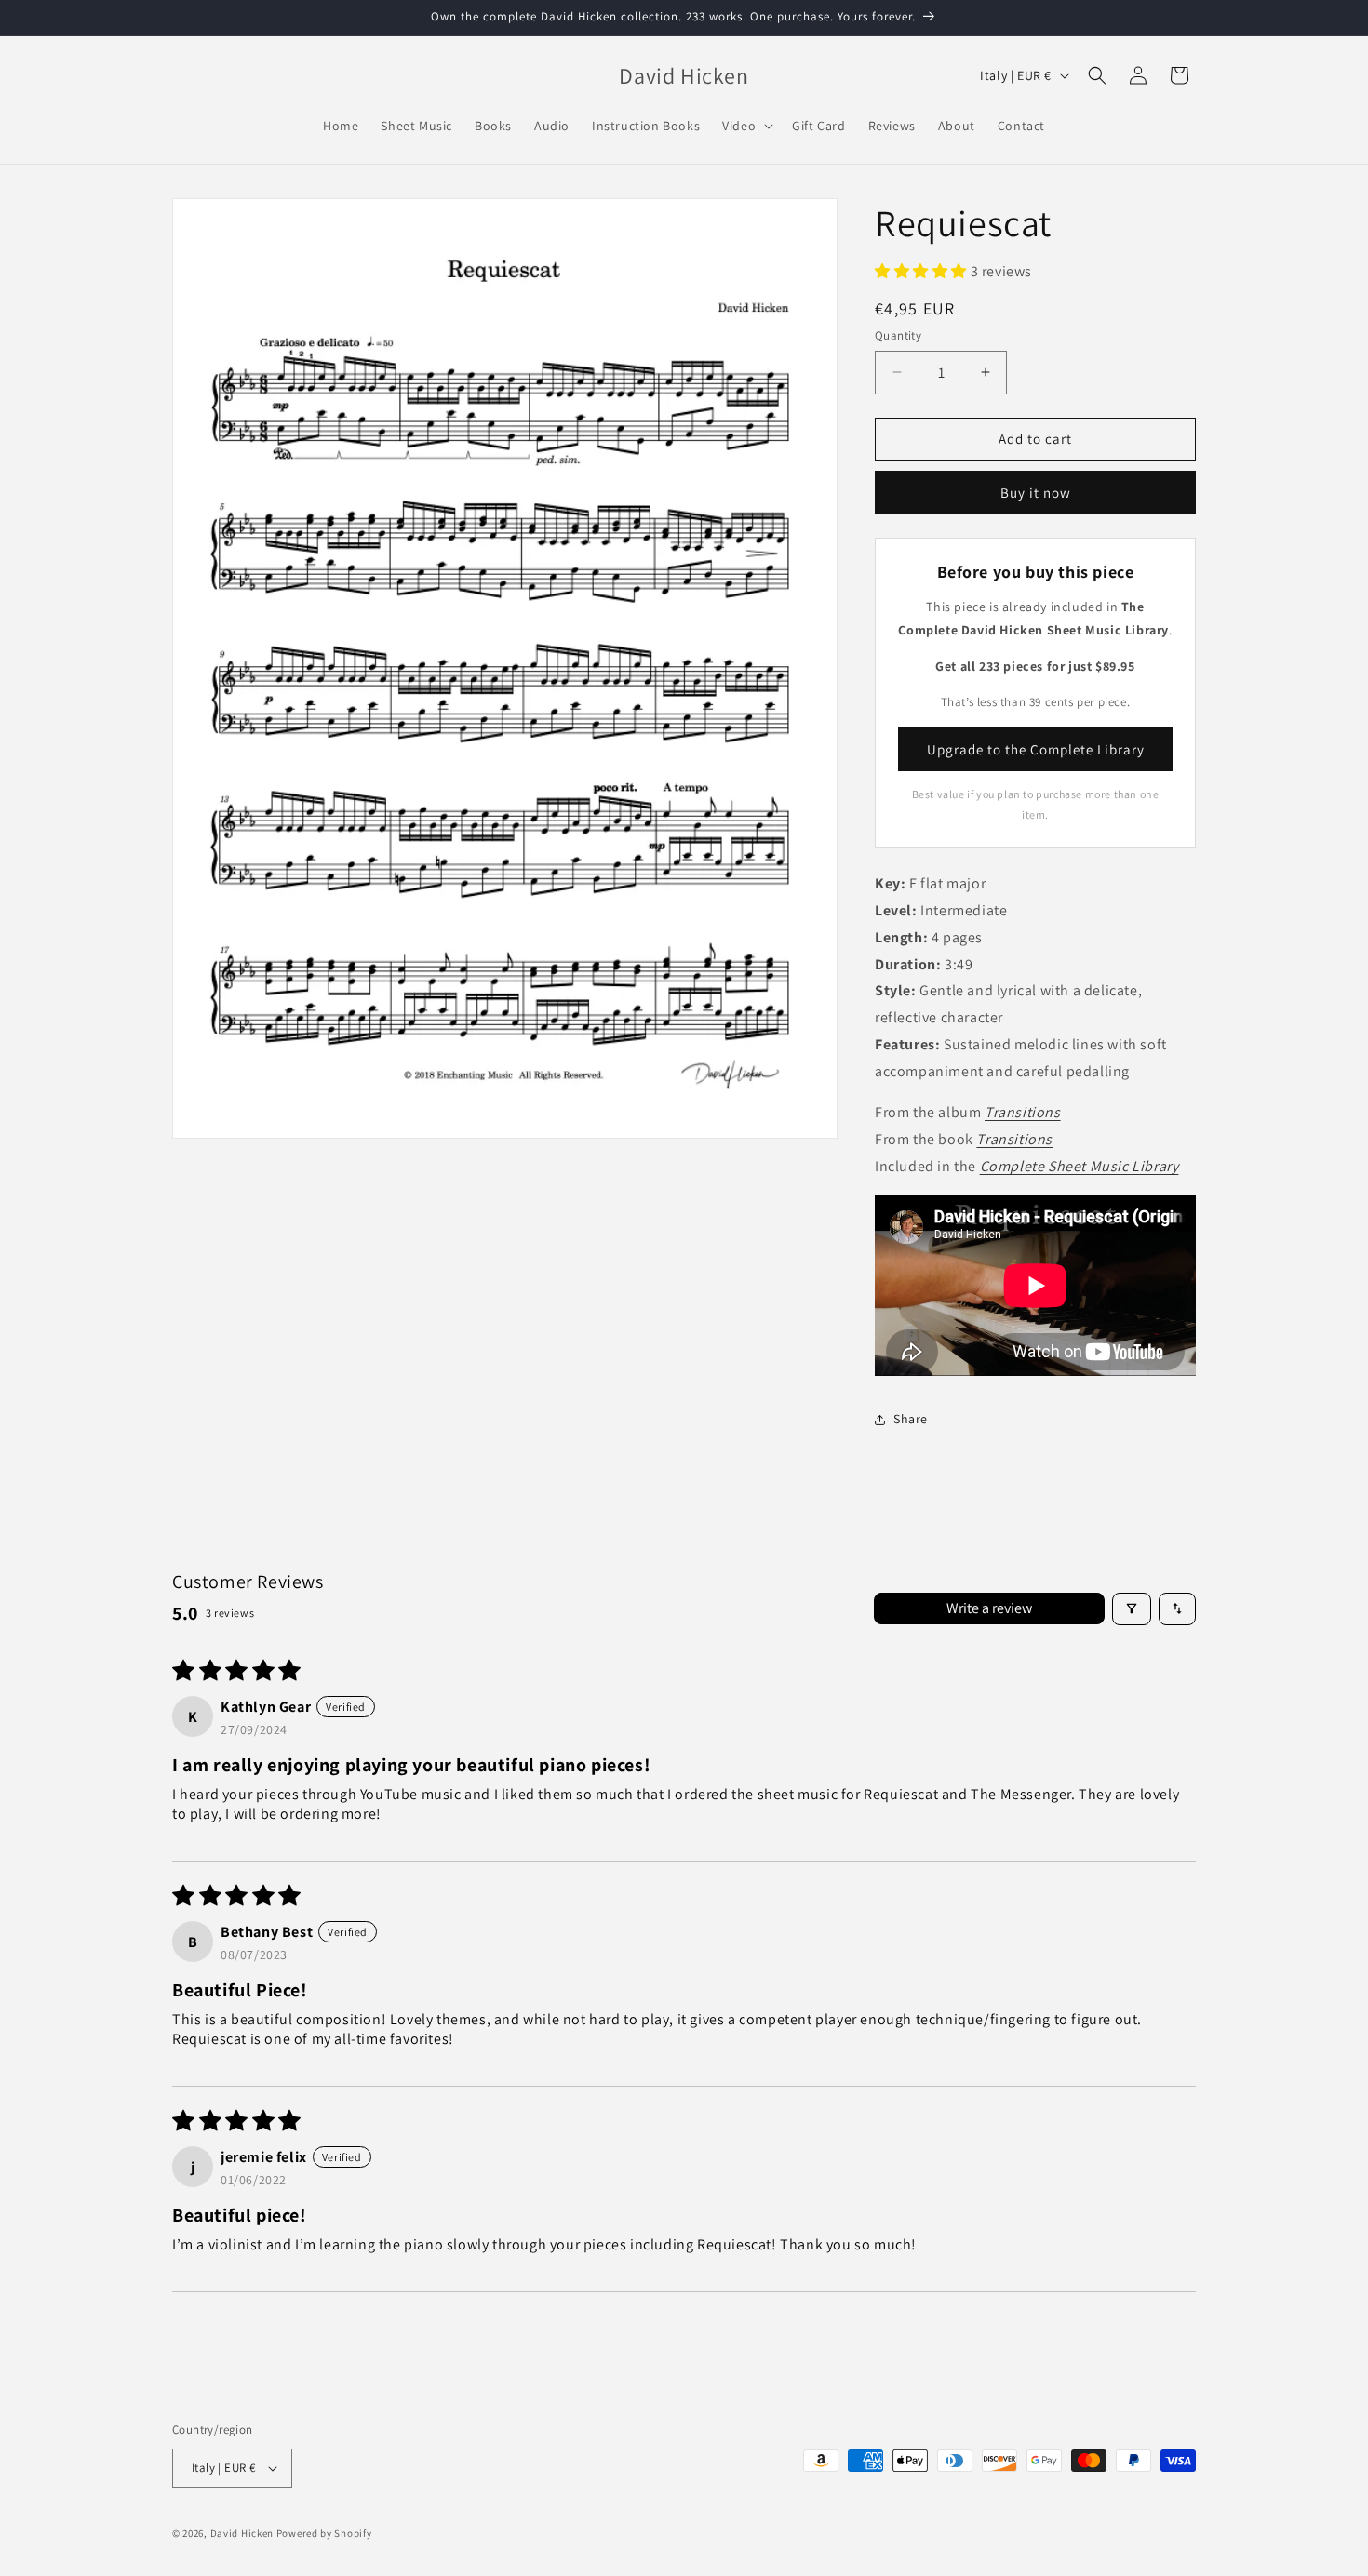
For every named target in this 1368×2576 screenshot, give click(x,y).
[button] (746, 126)
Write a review (989, 1608)
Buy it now (1036, 493)
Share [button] (911, 1419)
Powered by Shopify (324, 2533)
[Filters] (1132, 1609)
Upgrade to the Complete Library (1036, 749)
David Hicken (242, 2533)
